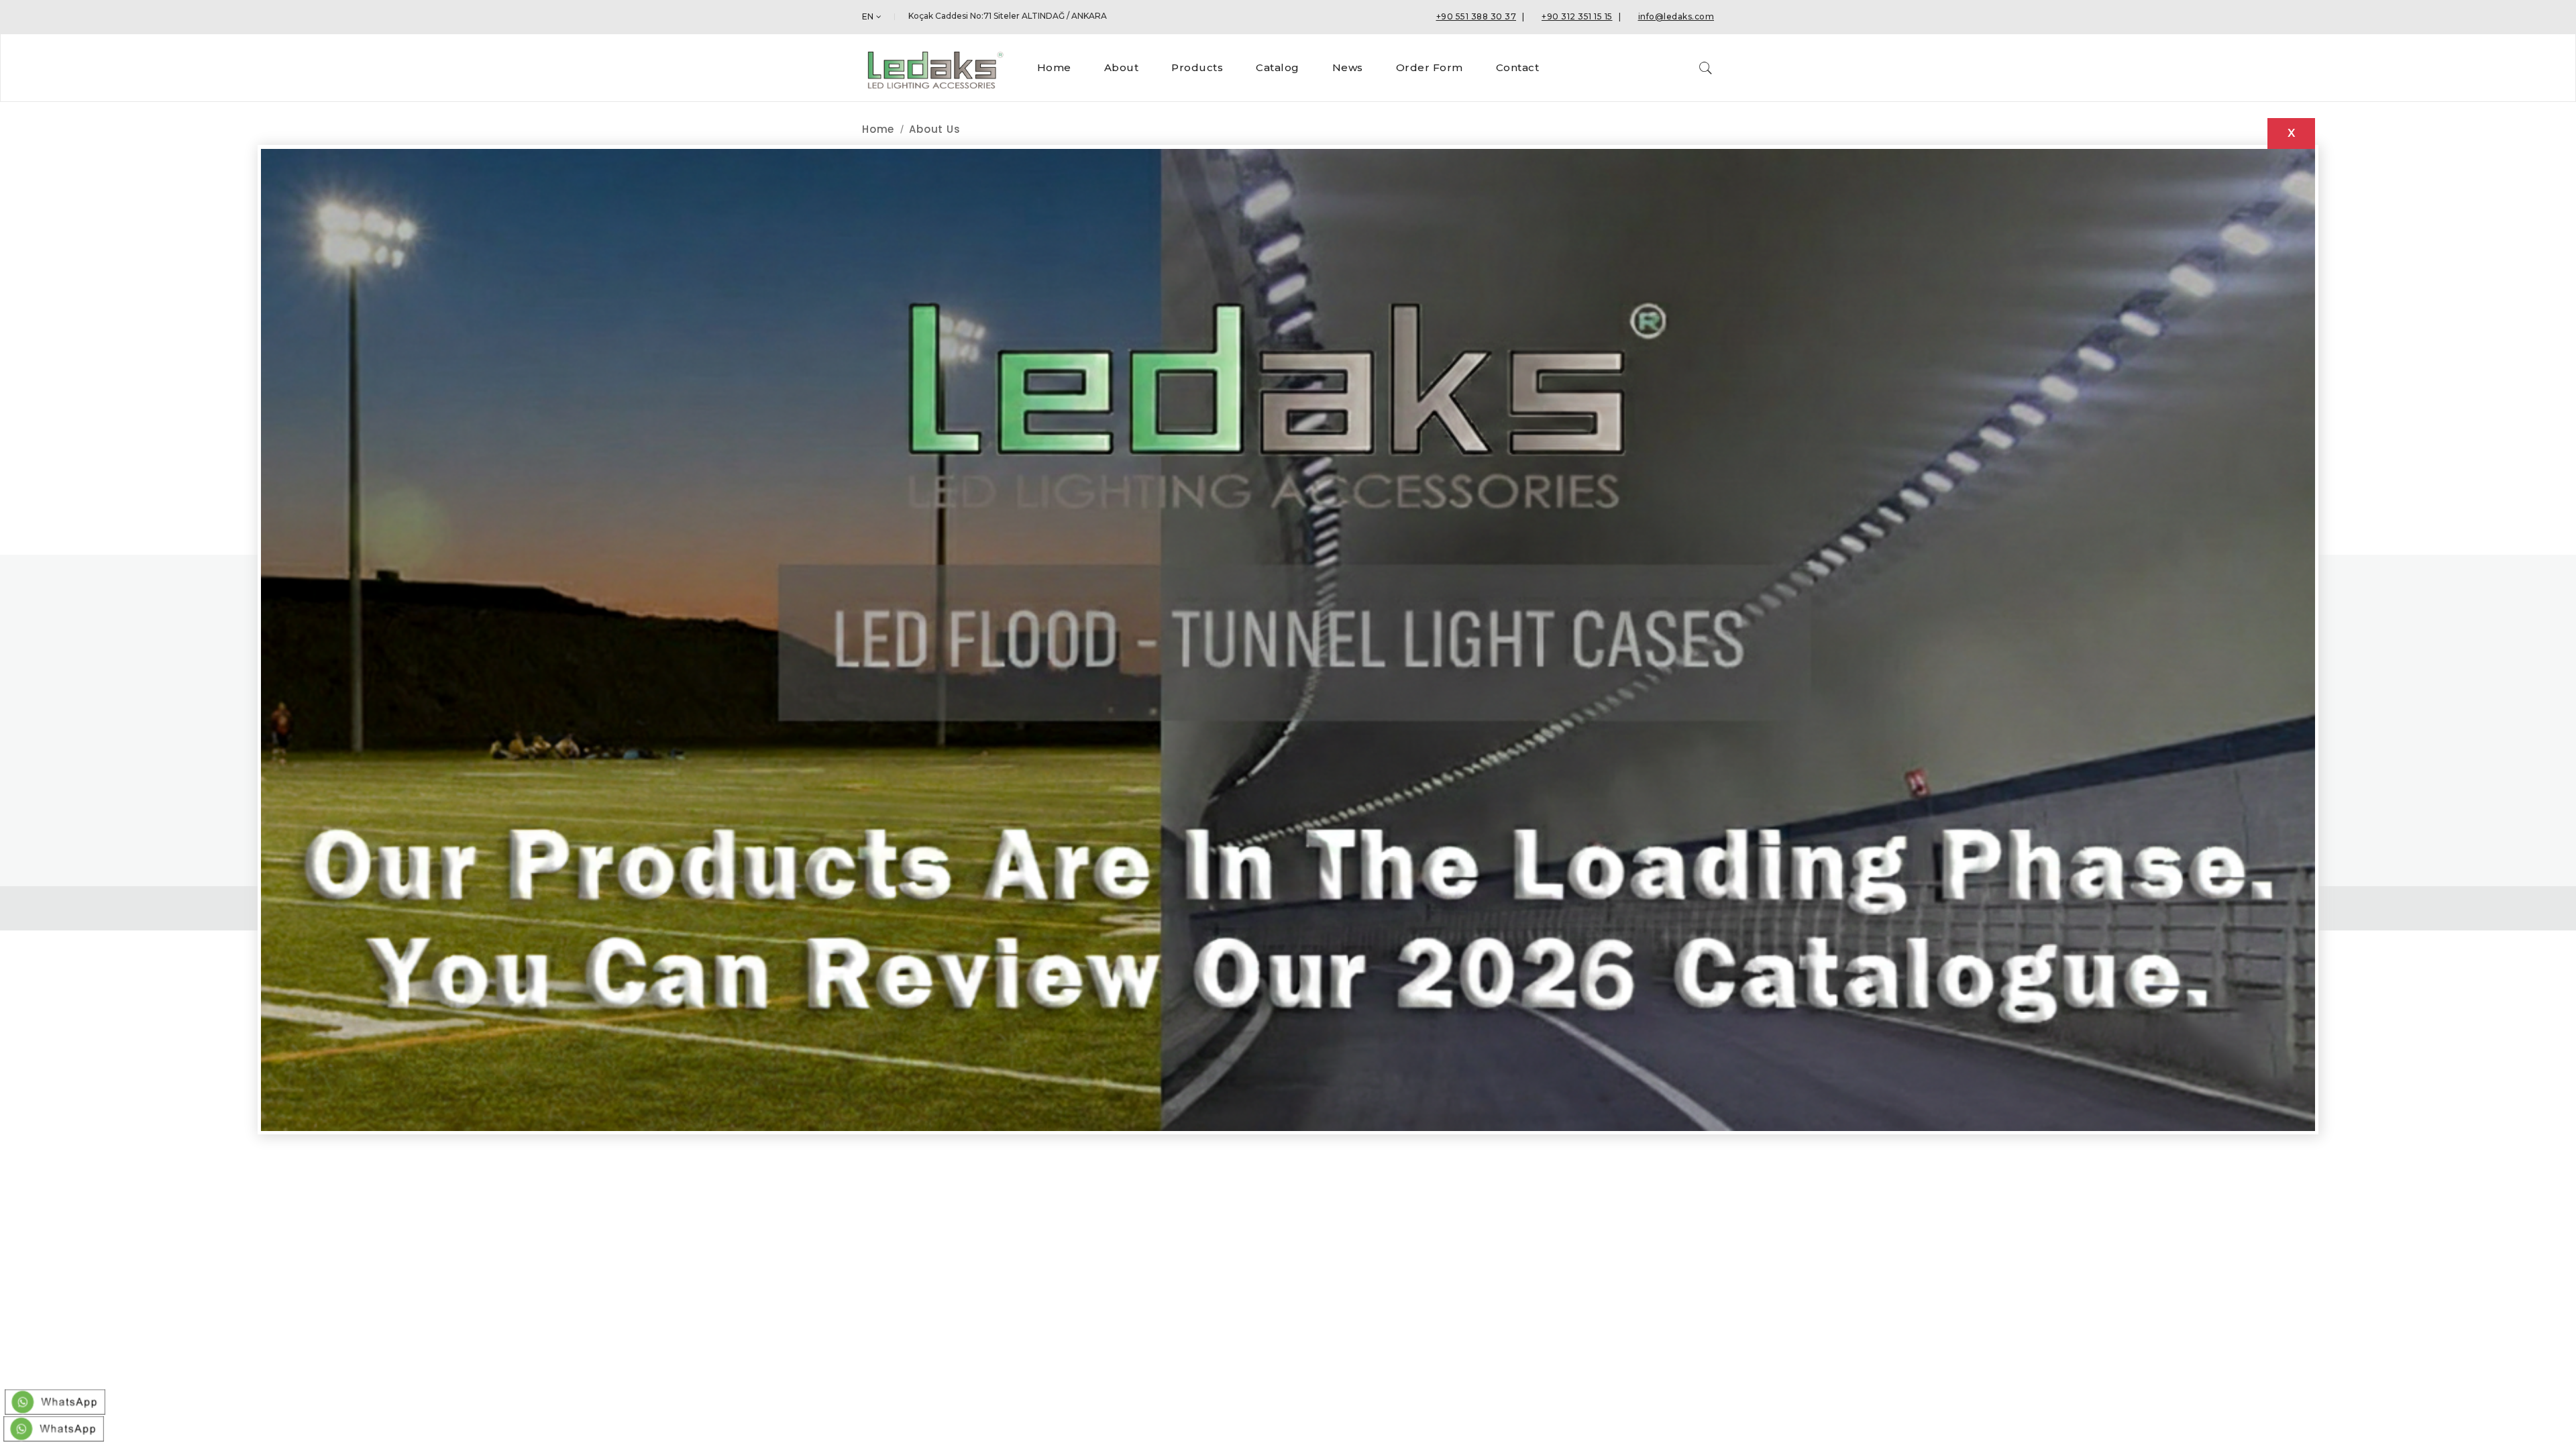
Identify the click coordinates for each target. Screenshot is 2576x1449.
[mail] (54, 1426)
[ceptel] (55, 1399)
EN (868, 16)
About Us (934, 129)
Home (878, 129)
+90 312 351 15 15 (1577, 16)
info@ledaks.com (1676, 16)
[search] (1706, 68)
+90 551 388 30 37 (1477, 16)
